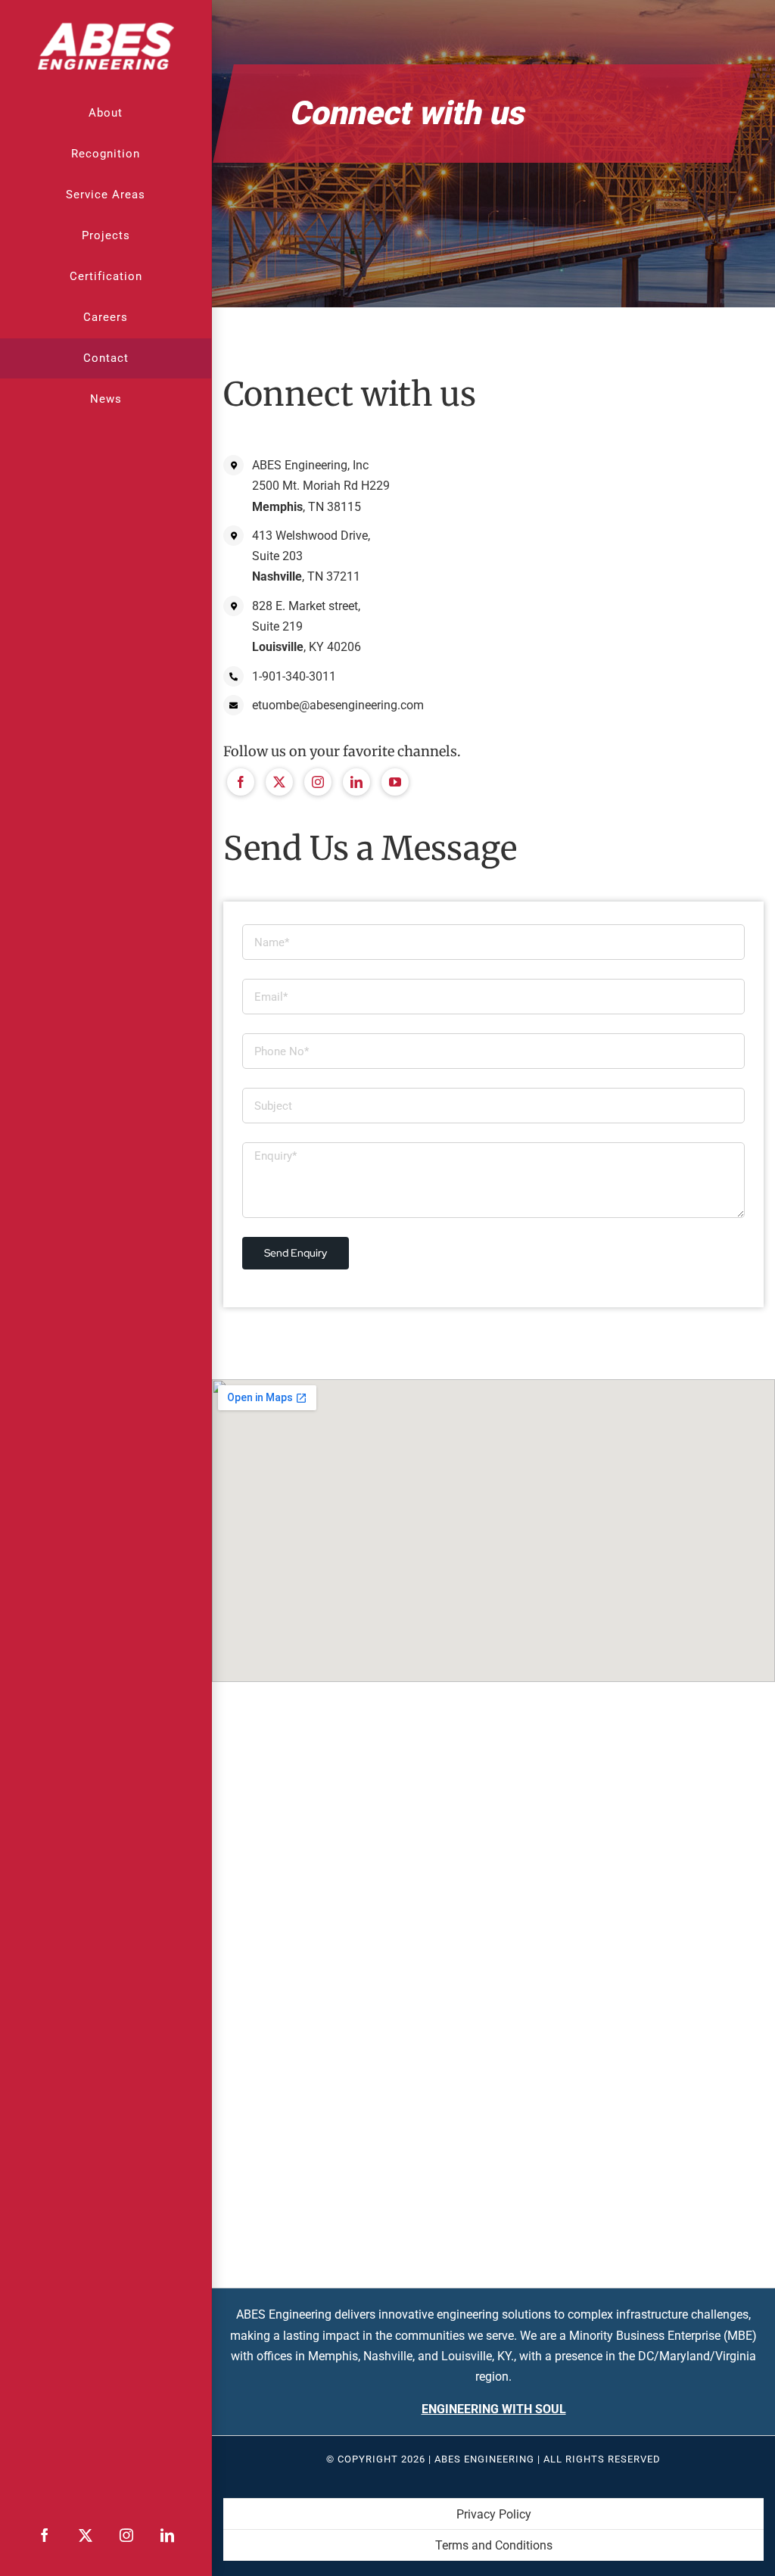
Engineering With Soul (494, 2409)
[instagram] (318, 782)
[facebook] (241, 782)
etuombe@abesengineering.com (338, 705)
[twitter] (279, 782)
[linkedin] (356, 782)
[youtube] (395, 782)
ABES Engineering (484, 2459)
